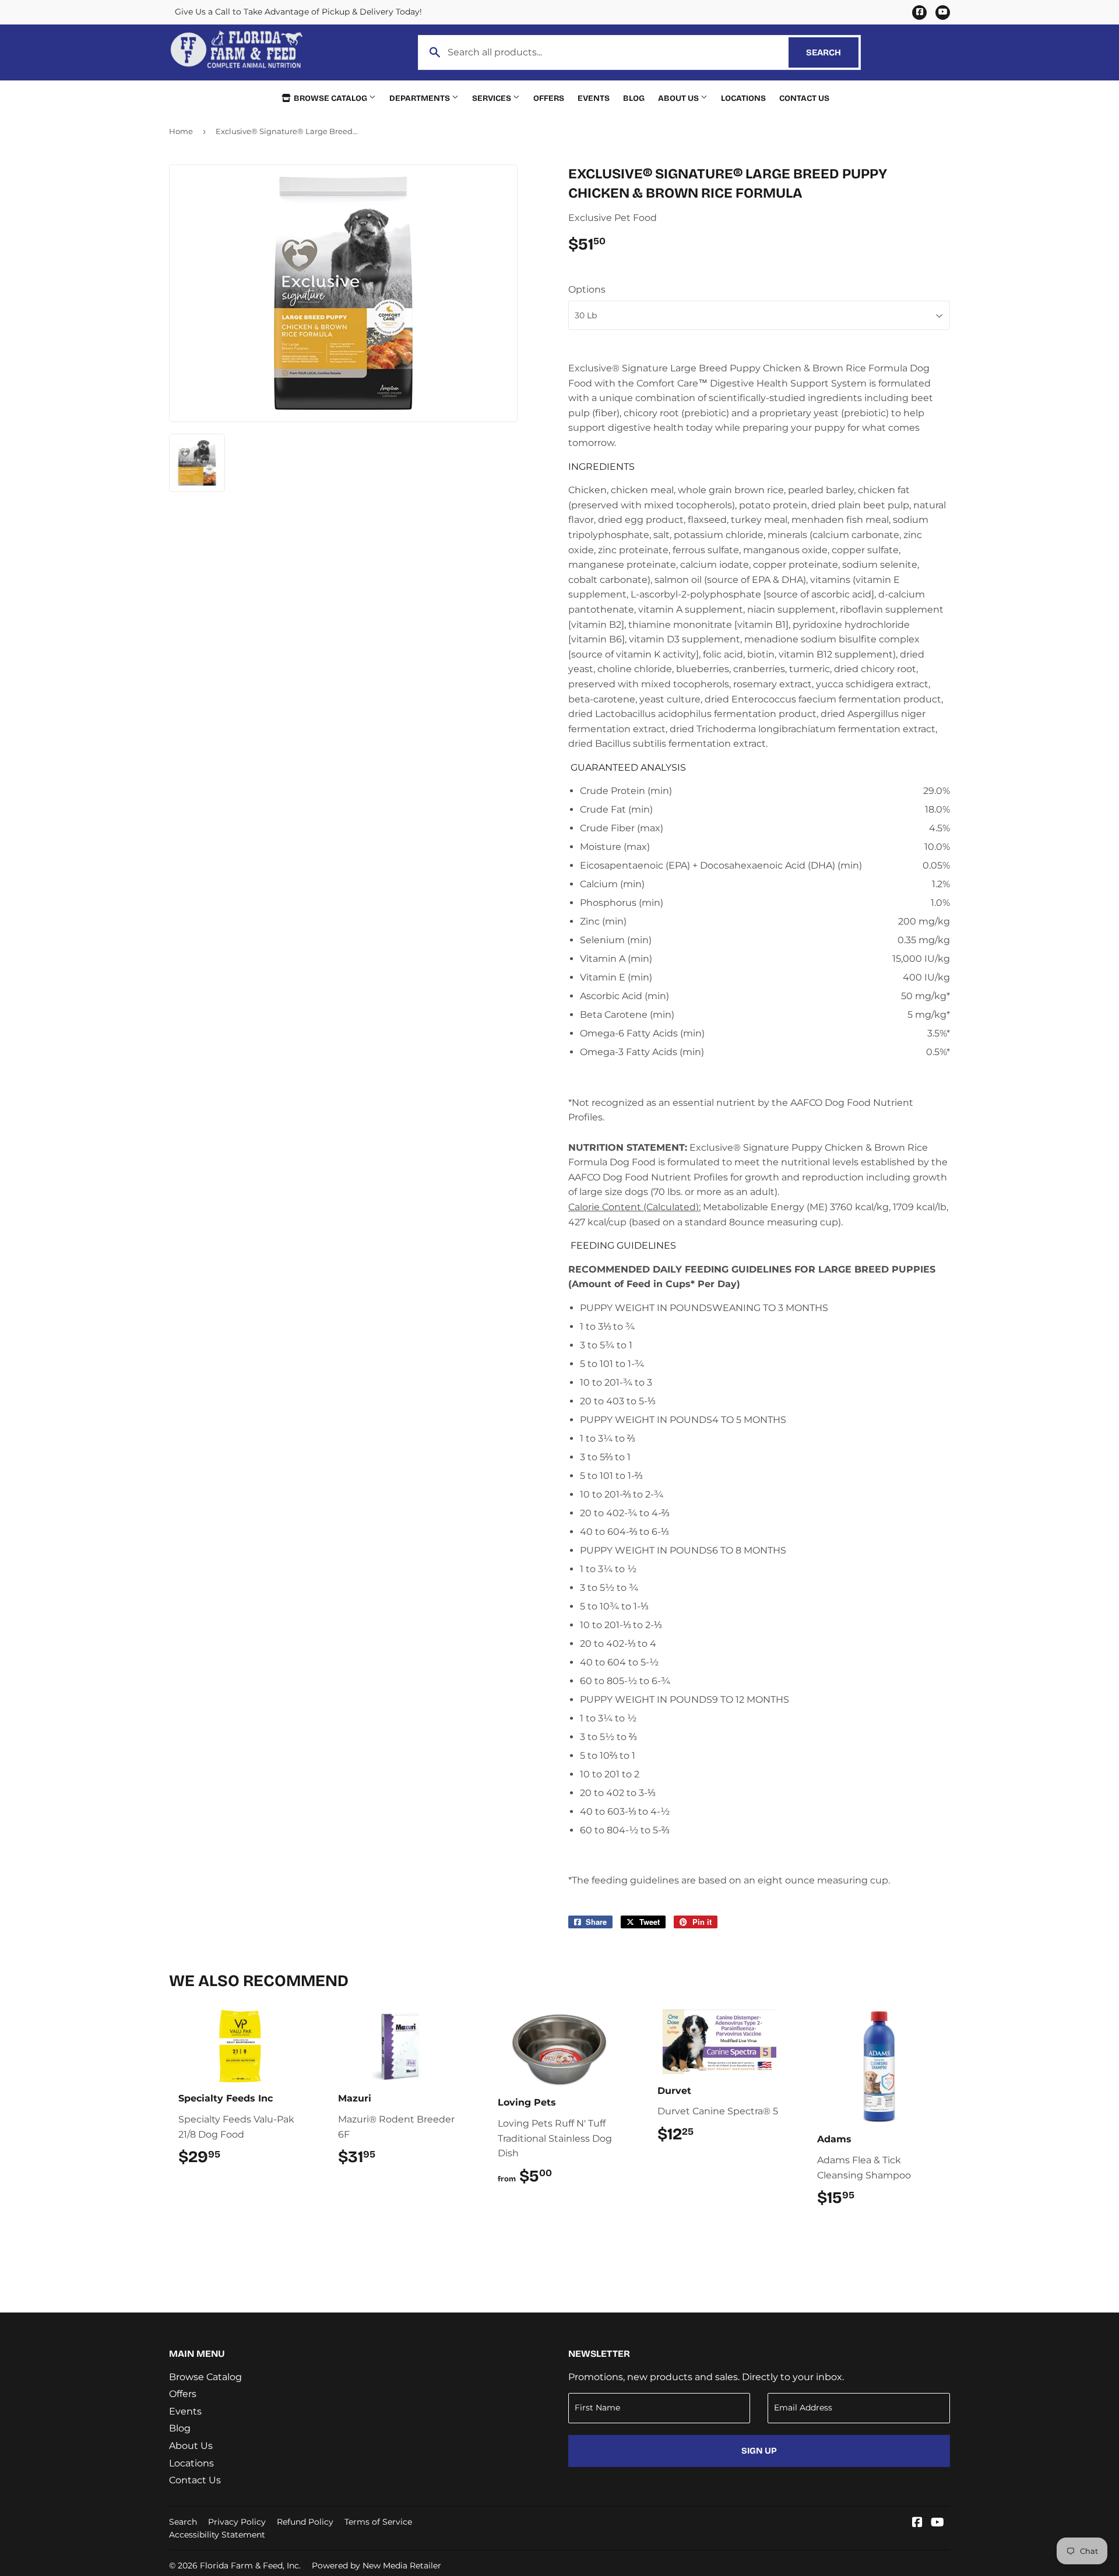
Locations (743, 98)
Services (492, 98)
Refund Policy (305, 2522)
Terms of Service (378, 2522)
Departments (420, 98)
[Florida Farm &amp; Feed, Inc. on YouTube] (937, 2523)
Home (181, 131)
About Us (679, 98)
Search (832, 52)
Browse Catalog (330, 98)
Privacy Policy (237, 2522)
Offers (549, 98)
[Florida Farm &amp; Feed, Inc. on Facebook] (917, 2523)
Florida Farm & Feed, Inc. (250, 2566)
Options (587, 289)
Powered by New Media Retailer (376, 2566)
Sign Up (759, 2451)
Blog (634, 98)
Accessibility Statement (217, 2535)
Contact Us (804, 98)
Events (594, 98)
